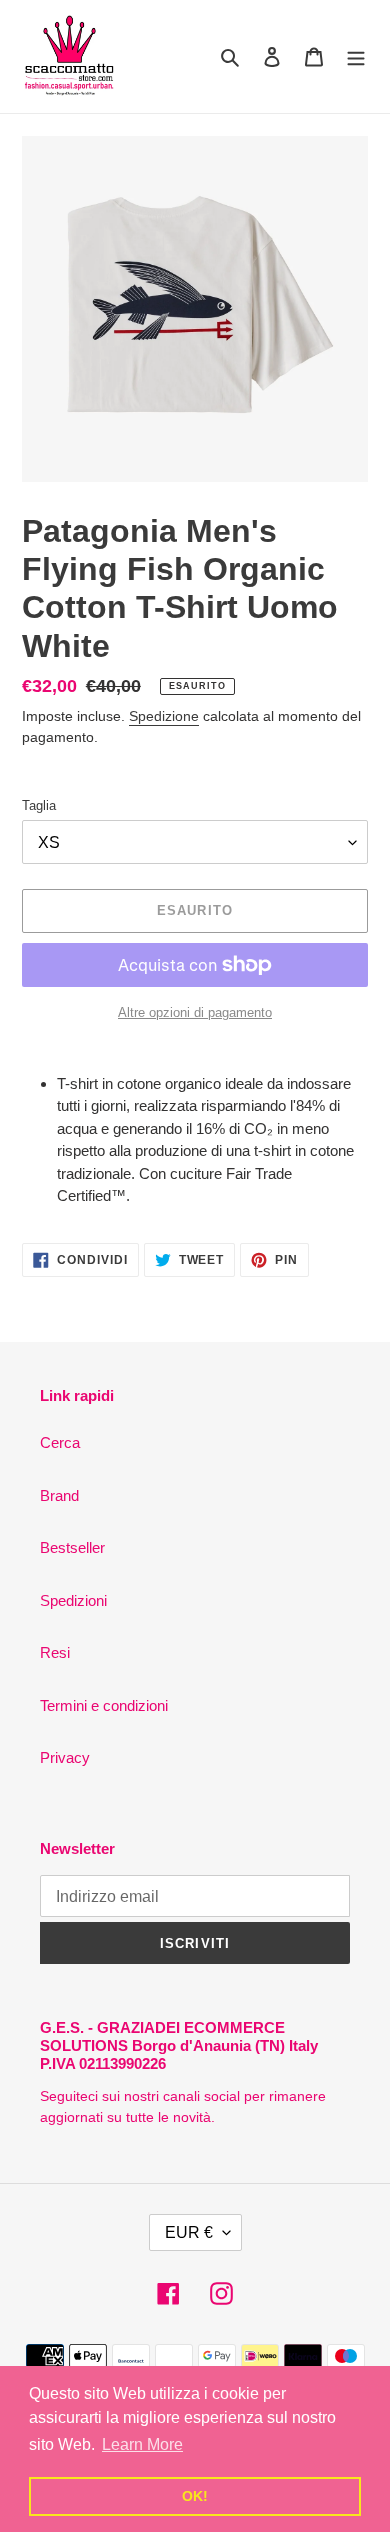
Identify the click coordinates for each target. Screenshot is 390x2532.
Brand (59, 1495)
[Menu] (356, 56)
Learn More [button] (142, 2444)
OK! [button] (195, 2496)
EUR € (189, 2232)
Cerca (60, 1442)
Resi (55, 1652)
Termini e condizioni (104, 1705)
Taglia (39, 805)
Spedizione (164, 716)
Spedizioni (73, 1600)
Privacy (65, 1757)
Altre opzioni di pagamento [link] (195, 1012)
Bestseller (72, 1547)
